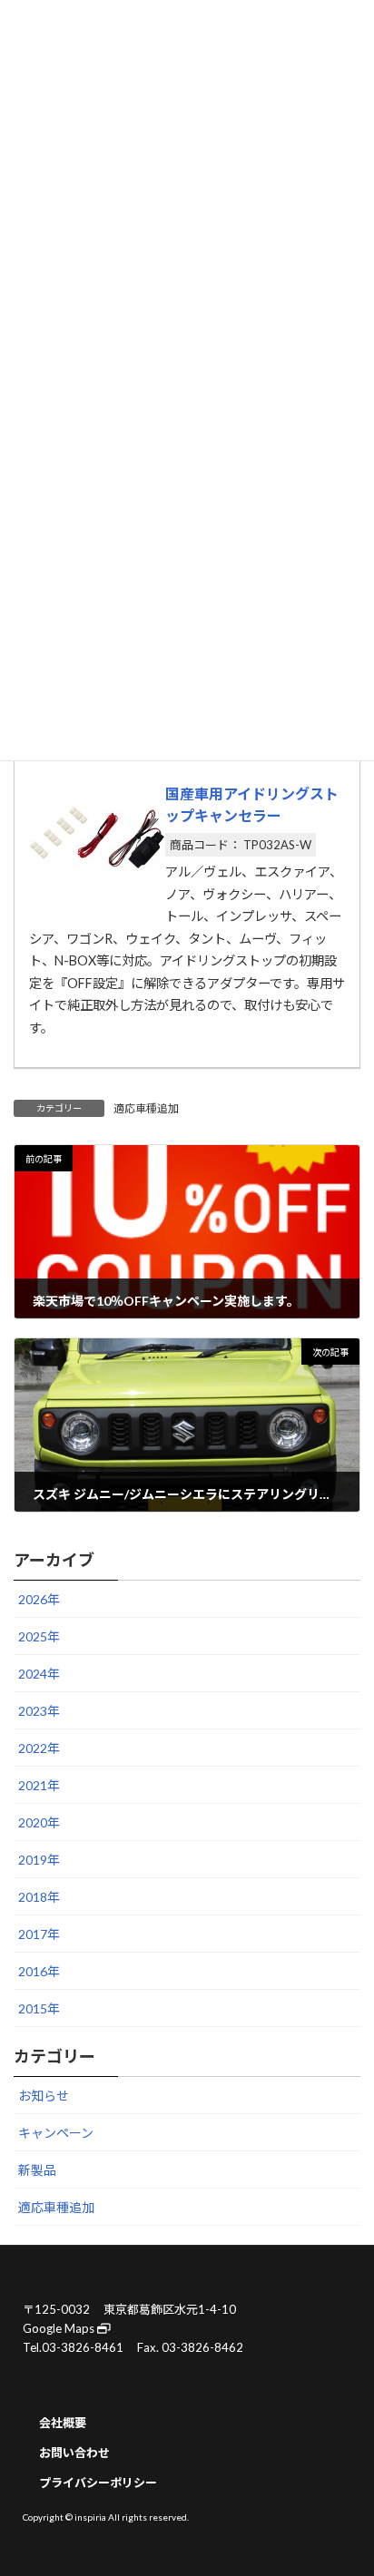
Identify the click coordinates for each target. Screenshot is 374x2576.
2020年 (39, 1823)
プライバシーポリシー (98, 2483)
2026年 (39, 1600)
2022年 (39, 1749)
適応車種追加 (146, 1108)
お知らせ (44, 2096)
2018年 (39, 1898)
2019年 (39, 1861)
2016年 (39, 1972)
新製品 (37, 2171)
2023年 (39, 1712)
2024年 (39, 1675)
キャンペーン (56, 2134)
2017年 (39, 1935)
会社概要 (63, 2423)
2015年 (39, 2009)
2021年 (39, 1786)
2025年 (39, 1637)
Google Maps (60, 2328)
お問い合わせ (74, 2453)
